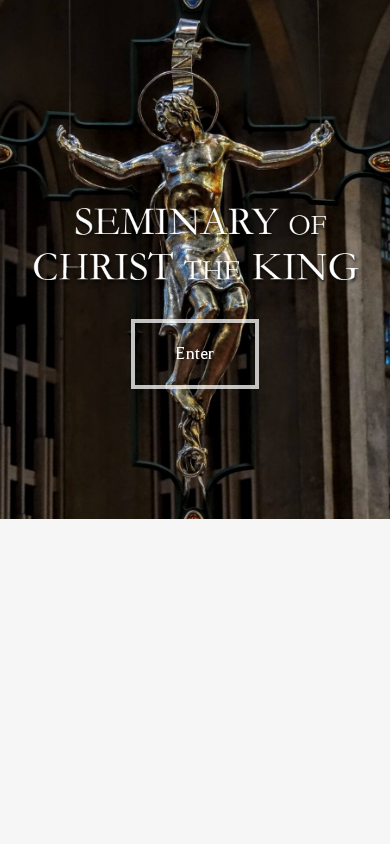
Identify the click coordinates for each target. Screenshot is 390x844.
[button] (195, 354)
